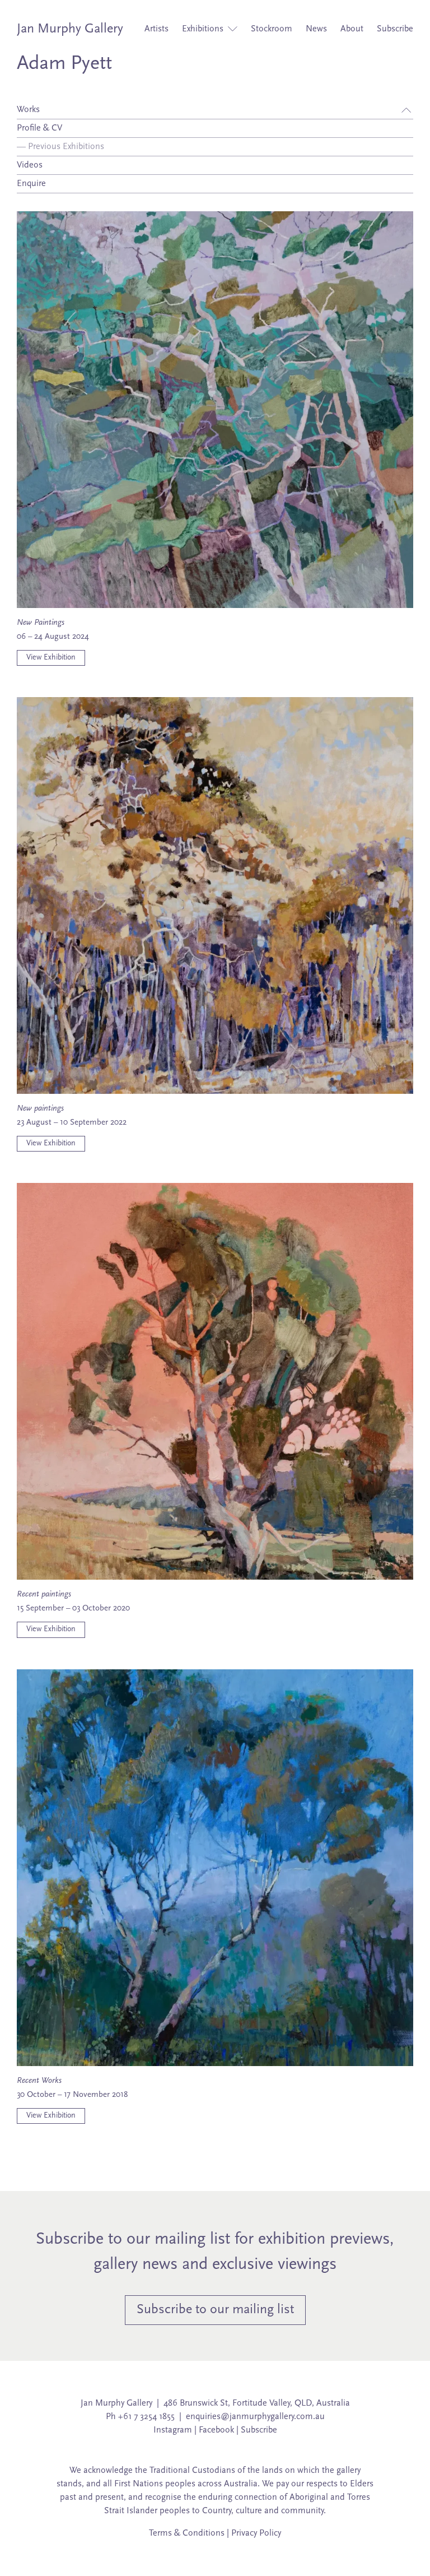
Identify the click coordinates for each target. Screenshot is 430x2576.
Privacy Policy (256, 2533)
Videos (30, 165)
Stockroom (272, 29)
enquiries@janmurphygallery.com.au (255, 2417)
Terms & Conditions (187, 2533)
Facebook (216, 2430)
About (352, 29)
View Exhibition (51, 658)
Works (28, 110)
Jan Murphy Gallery (70, 29)
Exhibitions (204, 29)
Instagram (173, 2430)
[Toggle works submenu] (406, 110)
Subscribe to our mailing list (215, 2310)
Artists (156, 29)
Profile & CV (39, 128)
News (316, 29)
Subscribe (395, 29)
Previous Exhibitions (60, 147)
